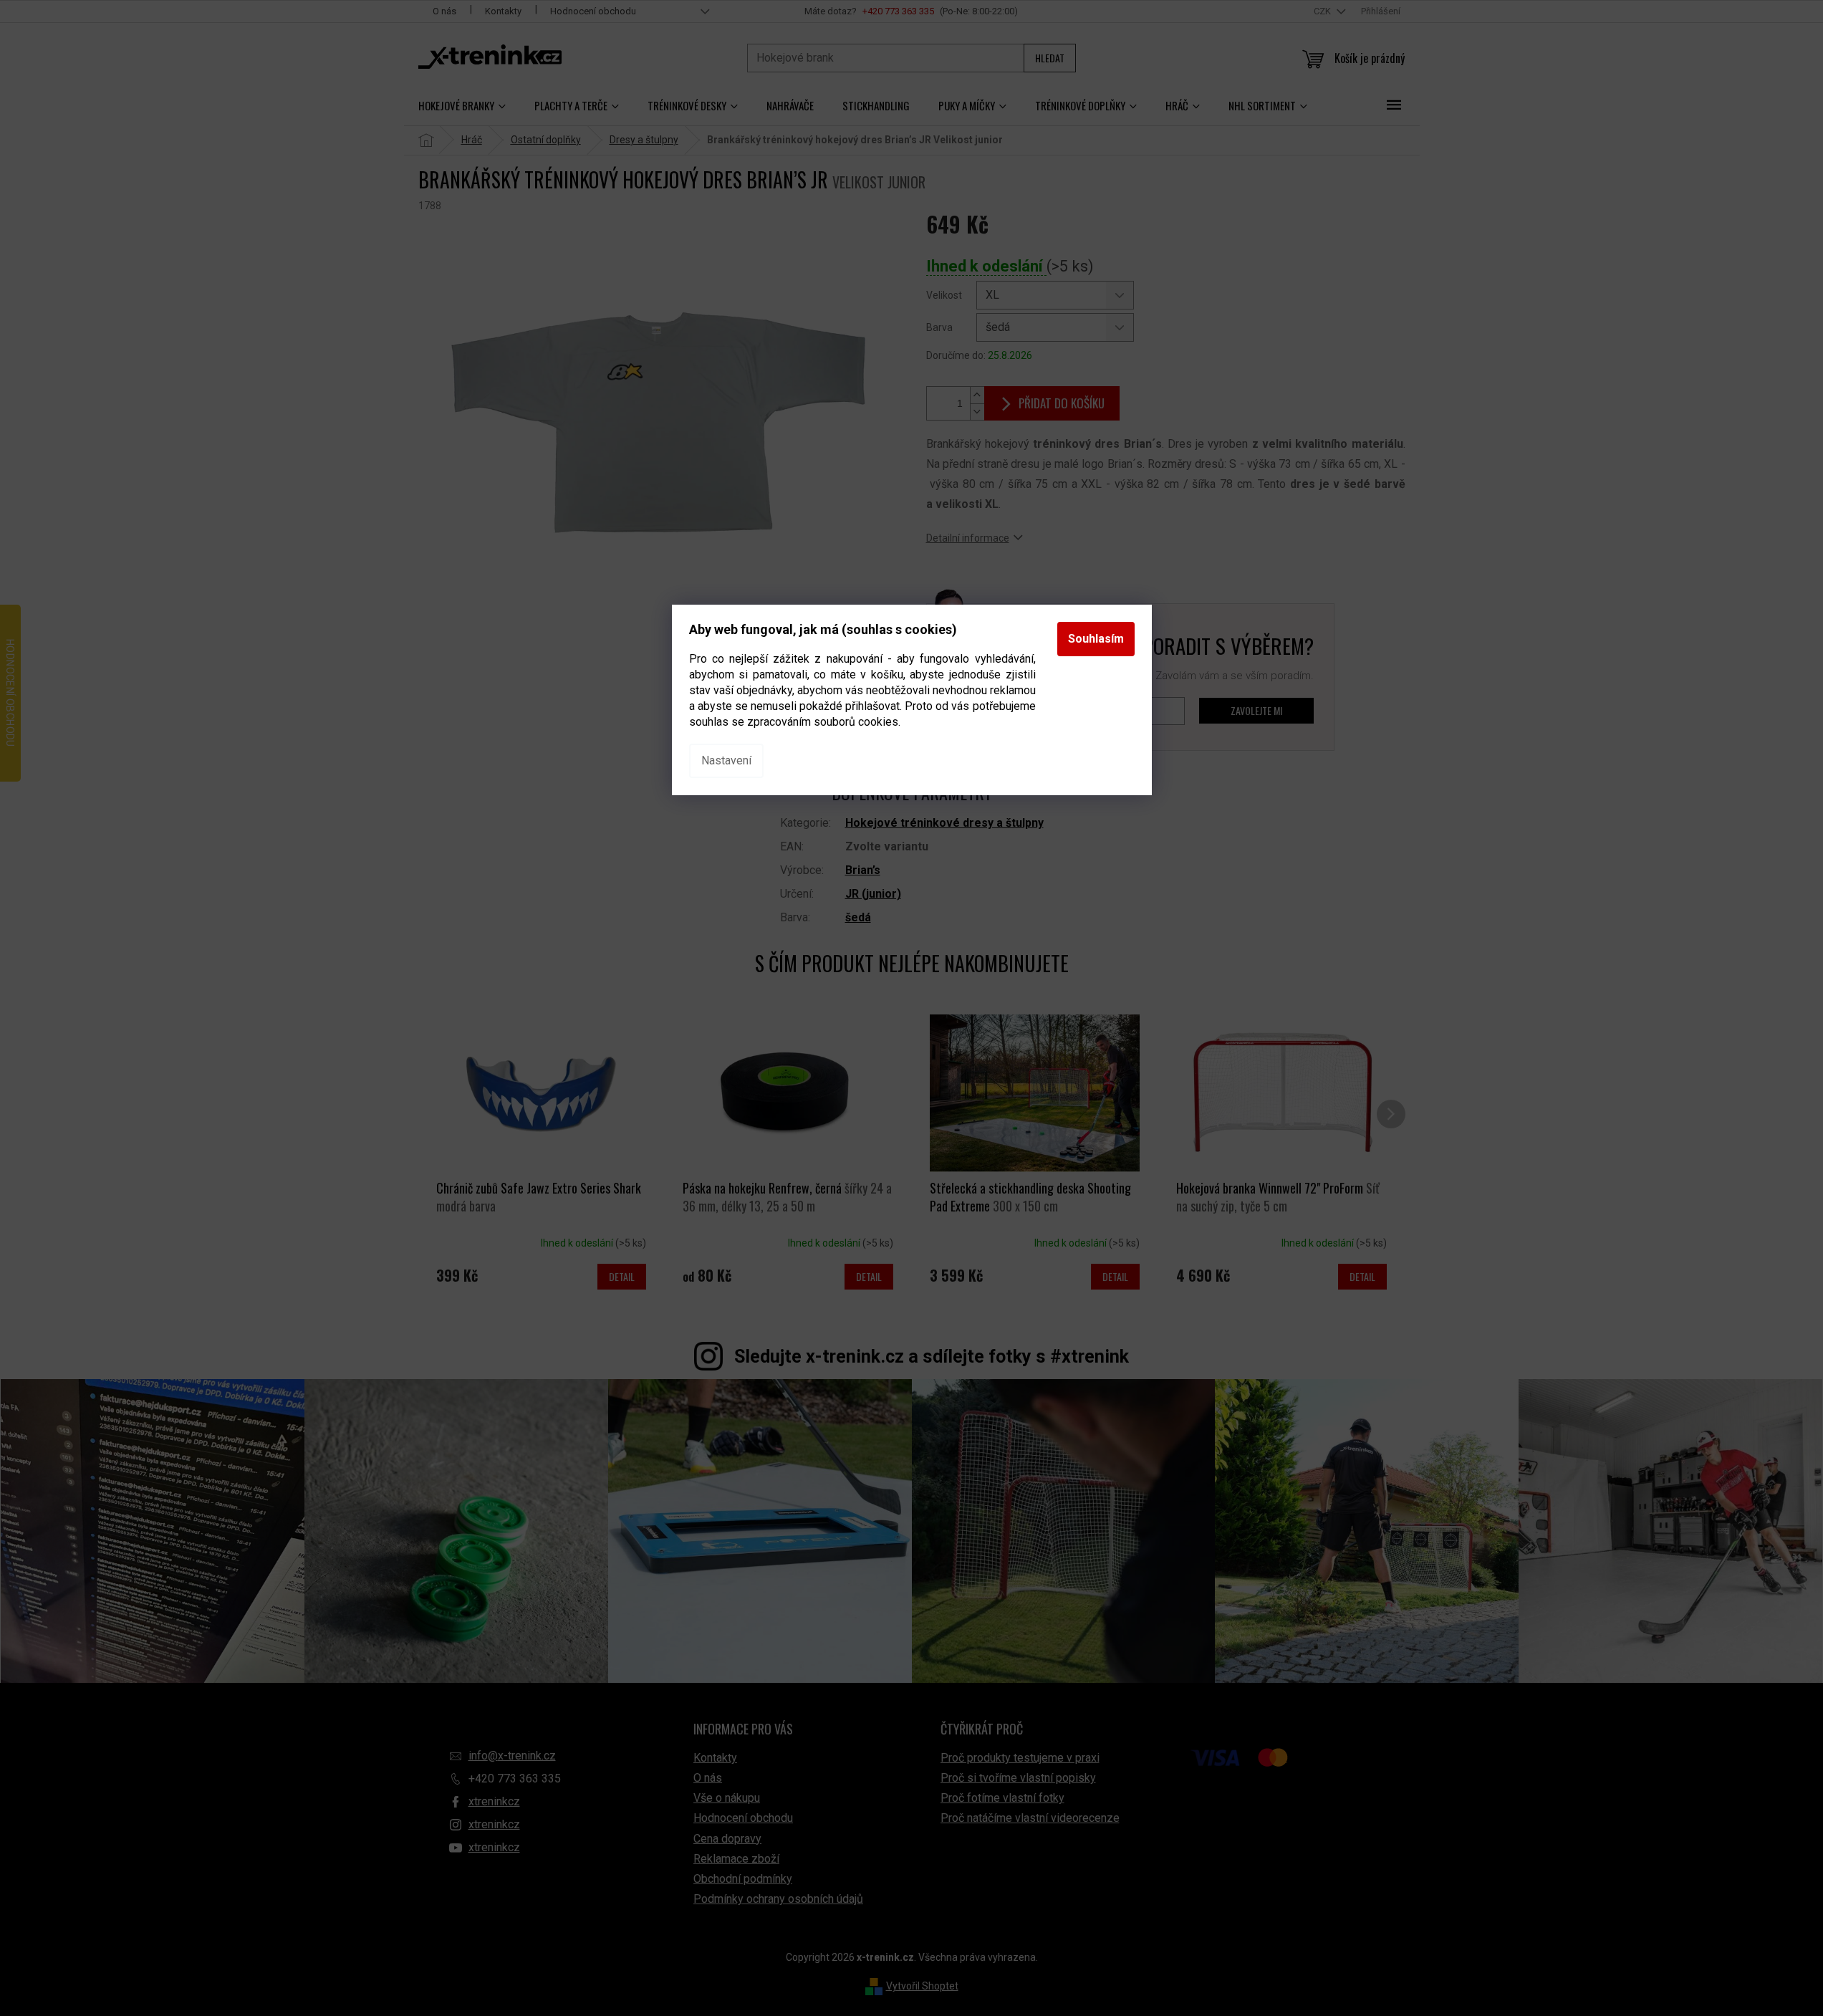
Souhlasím (1096, 639)
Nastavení (726, 760)
